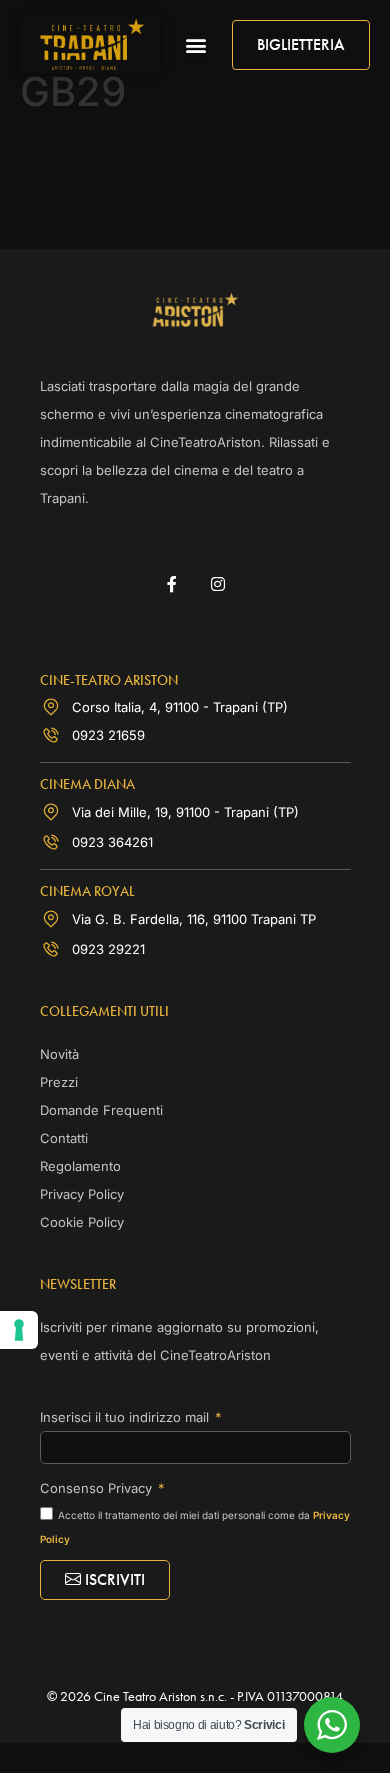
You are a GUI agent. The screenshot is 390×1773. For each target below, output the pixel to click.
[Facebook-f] (172, 583)
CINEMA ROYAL (87, 891)
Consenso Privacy (98, 1488)
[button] (196, 45)
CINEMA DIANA (87, 784)
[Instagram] (217, 583)
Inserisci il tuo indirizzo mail (126, 1417)
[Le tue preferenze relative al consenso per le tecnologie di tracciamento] (19, 1330)
